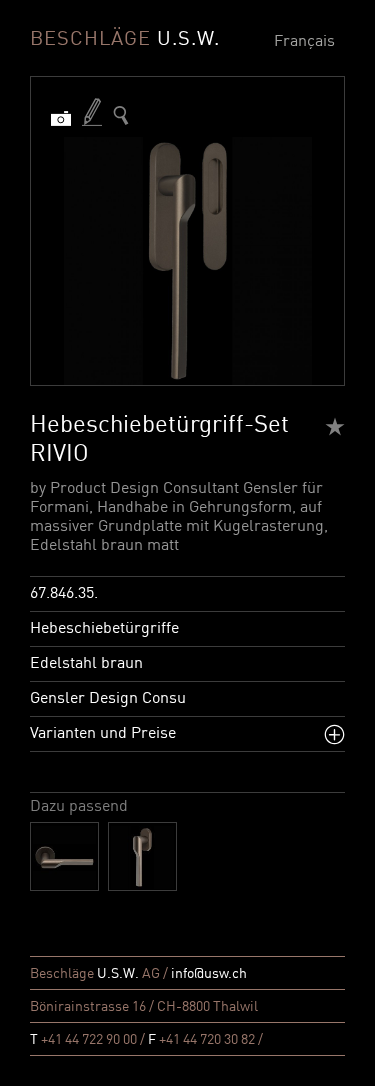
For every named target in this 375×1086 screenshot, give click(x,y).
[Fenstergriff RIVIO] (142, 856)
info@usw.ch (209, 974)
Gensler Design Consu (108, 699)
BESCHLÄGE (125, 40)
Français (304, 42)
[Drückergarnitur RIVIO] (64, 856)
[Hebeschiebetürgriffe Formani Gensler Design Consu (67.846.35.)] (121, 115)
